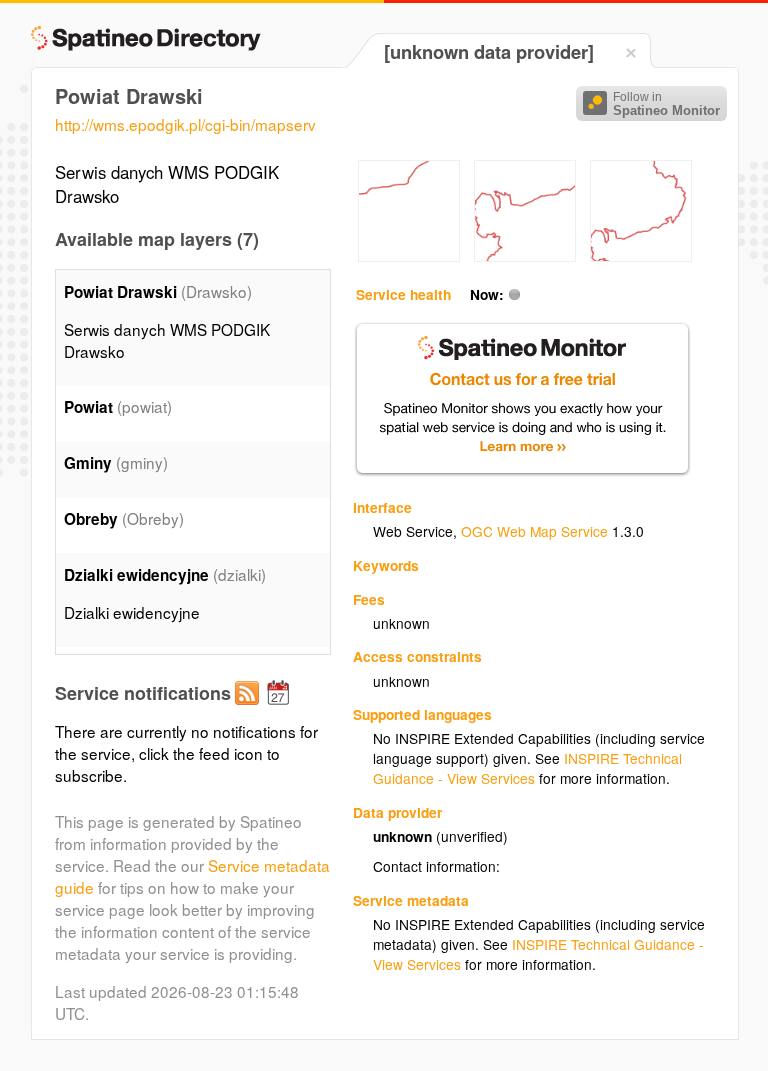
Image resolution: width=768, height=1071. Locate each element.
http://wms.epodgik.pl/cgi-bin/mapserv (185, 124)
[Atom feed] (250, 709)
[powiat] (409, 256)
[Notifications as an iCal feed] (281, 709)
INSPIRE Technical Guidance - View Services (527, 768)
